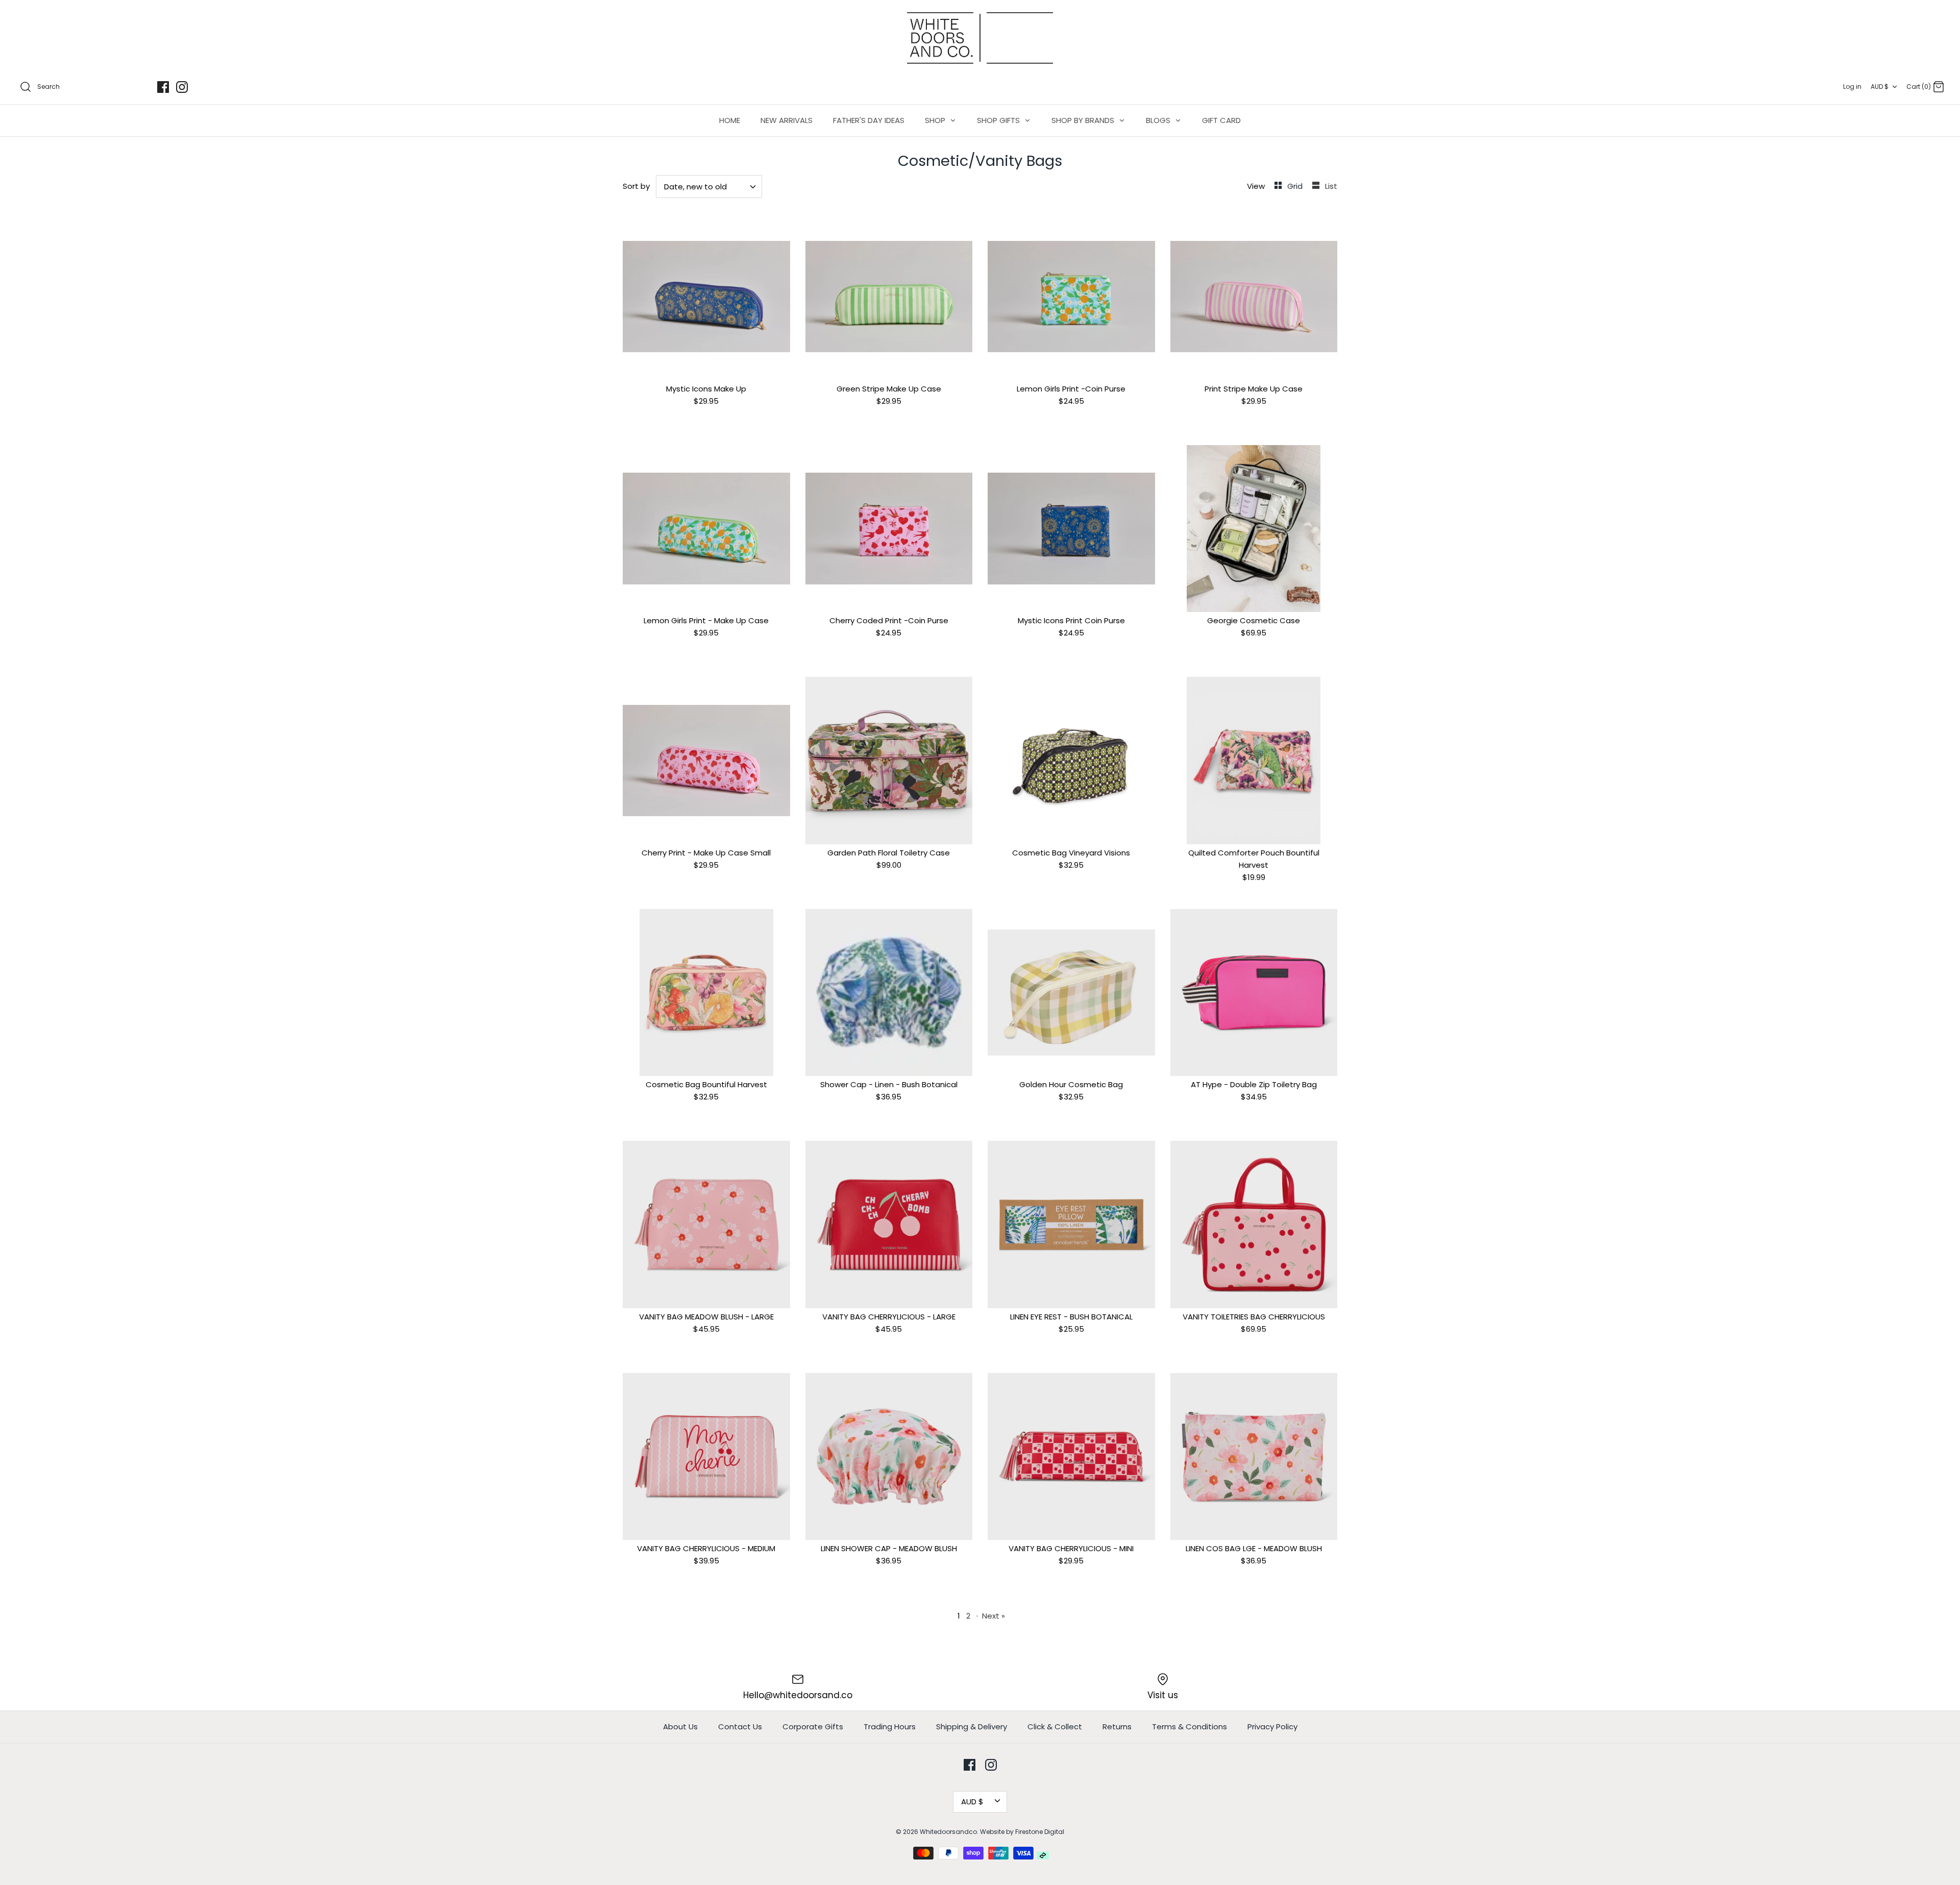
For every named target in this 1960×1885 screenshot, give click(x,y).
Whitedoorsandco (948, 1832)
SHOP (936, 120)
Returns (1117, 1727)
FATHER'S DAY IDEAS (869, 120)
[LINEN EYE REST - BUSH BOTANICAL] (1071, 1225)
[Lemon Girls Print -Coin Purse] (1071, 297)
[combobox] (709, 187)
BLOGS (1159, 120)
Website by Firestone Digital (1022, 1832)
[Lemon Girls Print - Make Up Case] (706, 529)
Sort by (636, 186)
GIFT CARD (1221, 120)
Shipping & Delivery (972, 1727)
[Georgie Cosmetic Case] (1254, 529)
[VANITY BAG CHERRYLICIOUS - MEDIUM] (706, 1457)
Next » (994, 1616)
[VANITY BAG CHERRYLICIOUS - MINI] (1071, 1457)
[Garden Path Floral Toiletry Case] (889, 761)
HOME (730, 120)
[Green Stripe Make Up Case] (889, 297)
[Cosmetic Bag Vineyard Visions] (1071, 761)
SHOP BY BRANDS (1084, 120)
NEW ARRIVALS (787, 120)
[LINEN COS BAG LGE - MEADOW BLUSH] (1254, 1457)
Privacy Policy (1272, 1727)
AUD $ (1880, 87)
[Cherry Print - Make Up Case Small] (706, 761)
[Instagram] (182, 87)
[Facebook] (163, 87)
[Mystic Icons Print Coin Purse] (1071, 529)
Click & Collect (1055, 1727)
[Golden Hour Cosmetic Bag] (1071, 993)
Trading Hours (890, 1727)
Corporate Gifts (813, 1727)
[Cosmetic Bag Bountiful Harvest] (706, 993)
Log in (1852, 87)
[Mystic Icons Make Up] (706, 297)
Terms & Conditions (1190, 1727)
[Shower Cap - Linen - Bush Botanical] (889, 993)
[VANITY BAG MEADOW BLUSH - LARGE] (706, 1225)
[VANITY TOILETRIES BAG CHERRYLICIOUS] (1254, 1225)
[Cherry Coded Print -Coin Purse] (889, 529)
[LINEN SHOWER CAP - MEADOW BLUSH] (889, 1457)
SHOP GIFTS (999, 120)
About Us (680, 1727)
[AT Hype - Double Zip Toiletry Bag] (1254, 993)
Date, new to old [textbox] (695, 187)
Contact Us (740, 1727)
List (1331, 186)
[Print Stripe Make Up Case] (1254, 297)
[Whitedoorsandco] (980, 38)
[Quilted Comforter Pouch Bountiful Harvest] (1254, 761)
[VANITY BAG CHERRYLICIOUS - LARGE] (889, 1225)
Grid (1296, 186)
